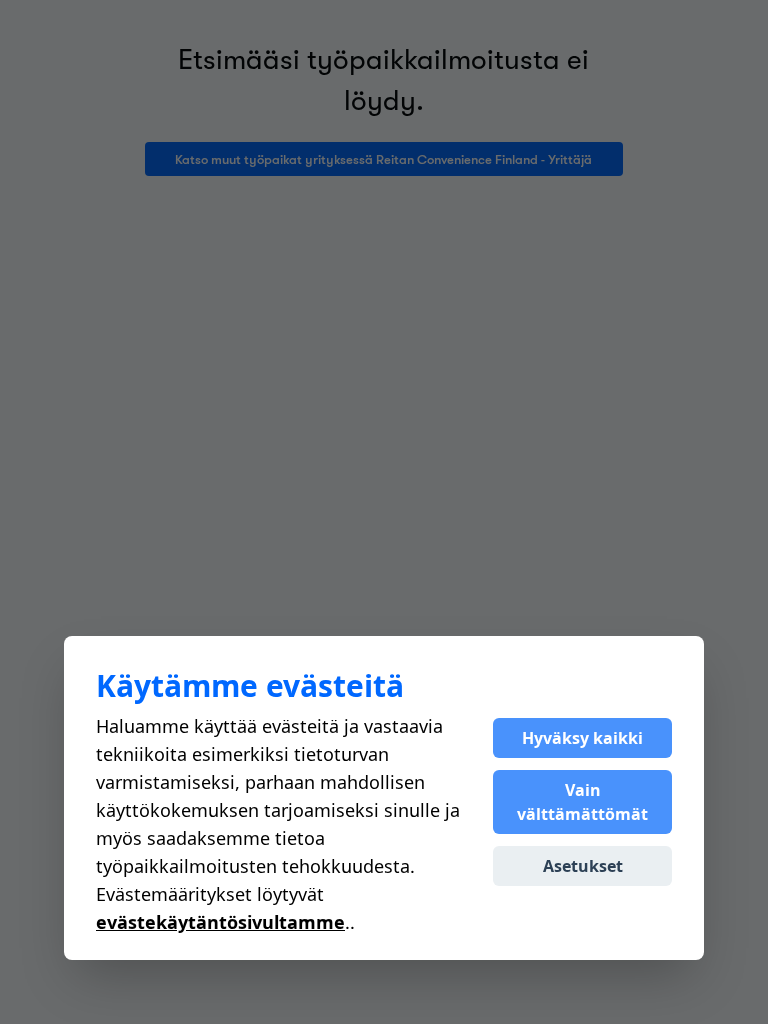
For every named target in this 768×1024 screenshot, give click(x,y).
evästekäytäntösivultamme (220, 922)
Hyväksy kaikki (582, 738)
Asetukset (583, 866)
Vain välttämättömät (582, 802)
